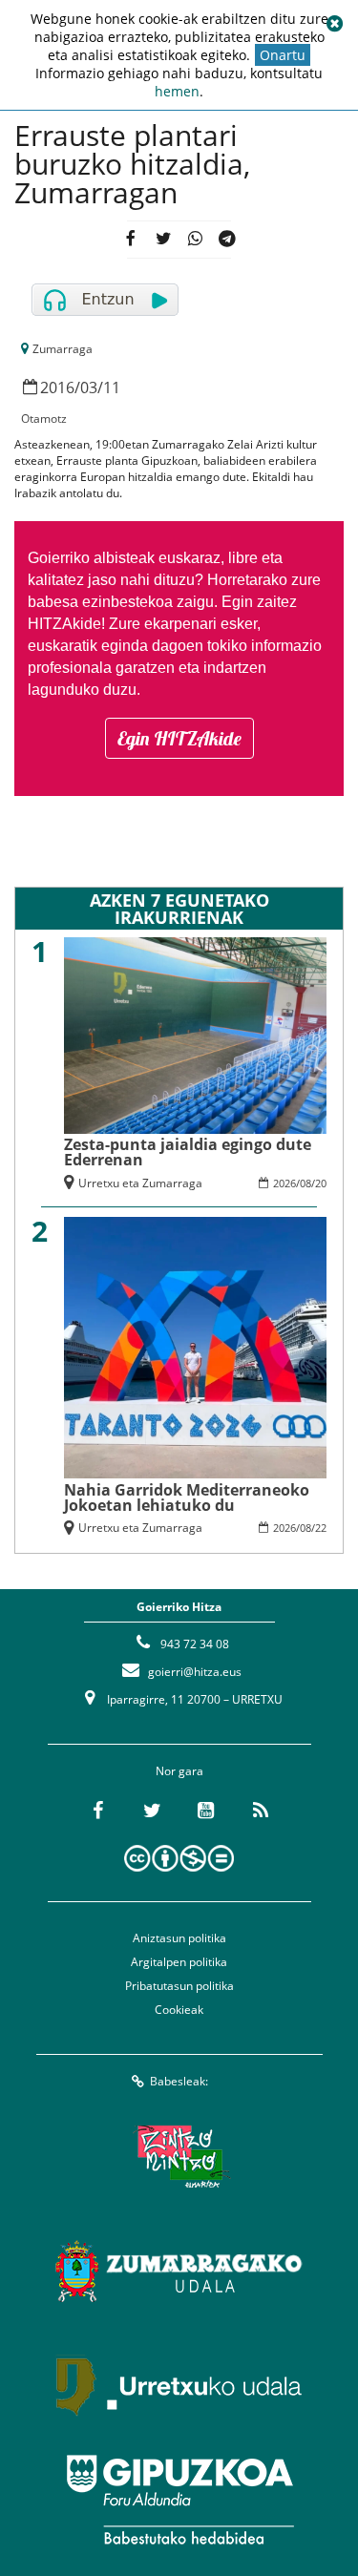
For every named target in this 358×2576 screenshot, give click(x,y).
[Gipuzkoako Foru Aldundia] (179, 2500)
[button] (334, 24)
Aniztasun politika (179, 1938)
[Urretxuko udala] (179, 2385)
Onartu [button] (283, 55)
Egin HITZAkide (179, 738)
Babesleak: (179, 2081)
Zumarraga (63, 349)
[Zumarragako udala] (179, 2271)
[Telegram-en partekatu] (228, 240)
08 (305, 1183)
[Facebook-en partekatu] (130, 240)
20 (321, 1183)
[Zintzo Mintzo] (179, 2156)
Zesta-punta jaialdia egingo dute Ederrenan (188, 1152)
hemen (177, 91)
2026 (284, 1183)
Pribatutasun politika (179, 1986)
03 (89, 387)
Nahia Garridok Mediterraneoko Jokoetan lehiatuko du (187, 1497)
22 (321, 1528)
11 (112, 387)
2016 (57, 387)
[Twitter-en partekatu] (163, 240)
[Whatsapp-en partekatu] (195, 240)
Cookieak (179, 2010)
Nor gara (179, 1771)
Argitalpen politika (179, 1962)
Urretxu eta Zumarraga (140, 1183)
